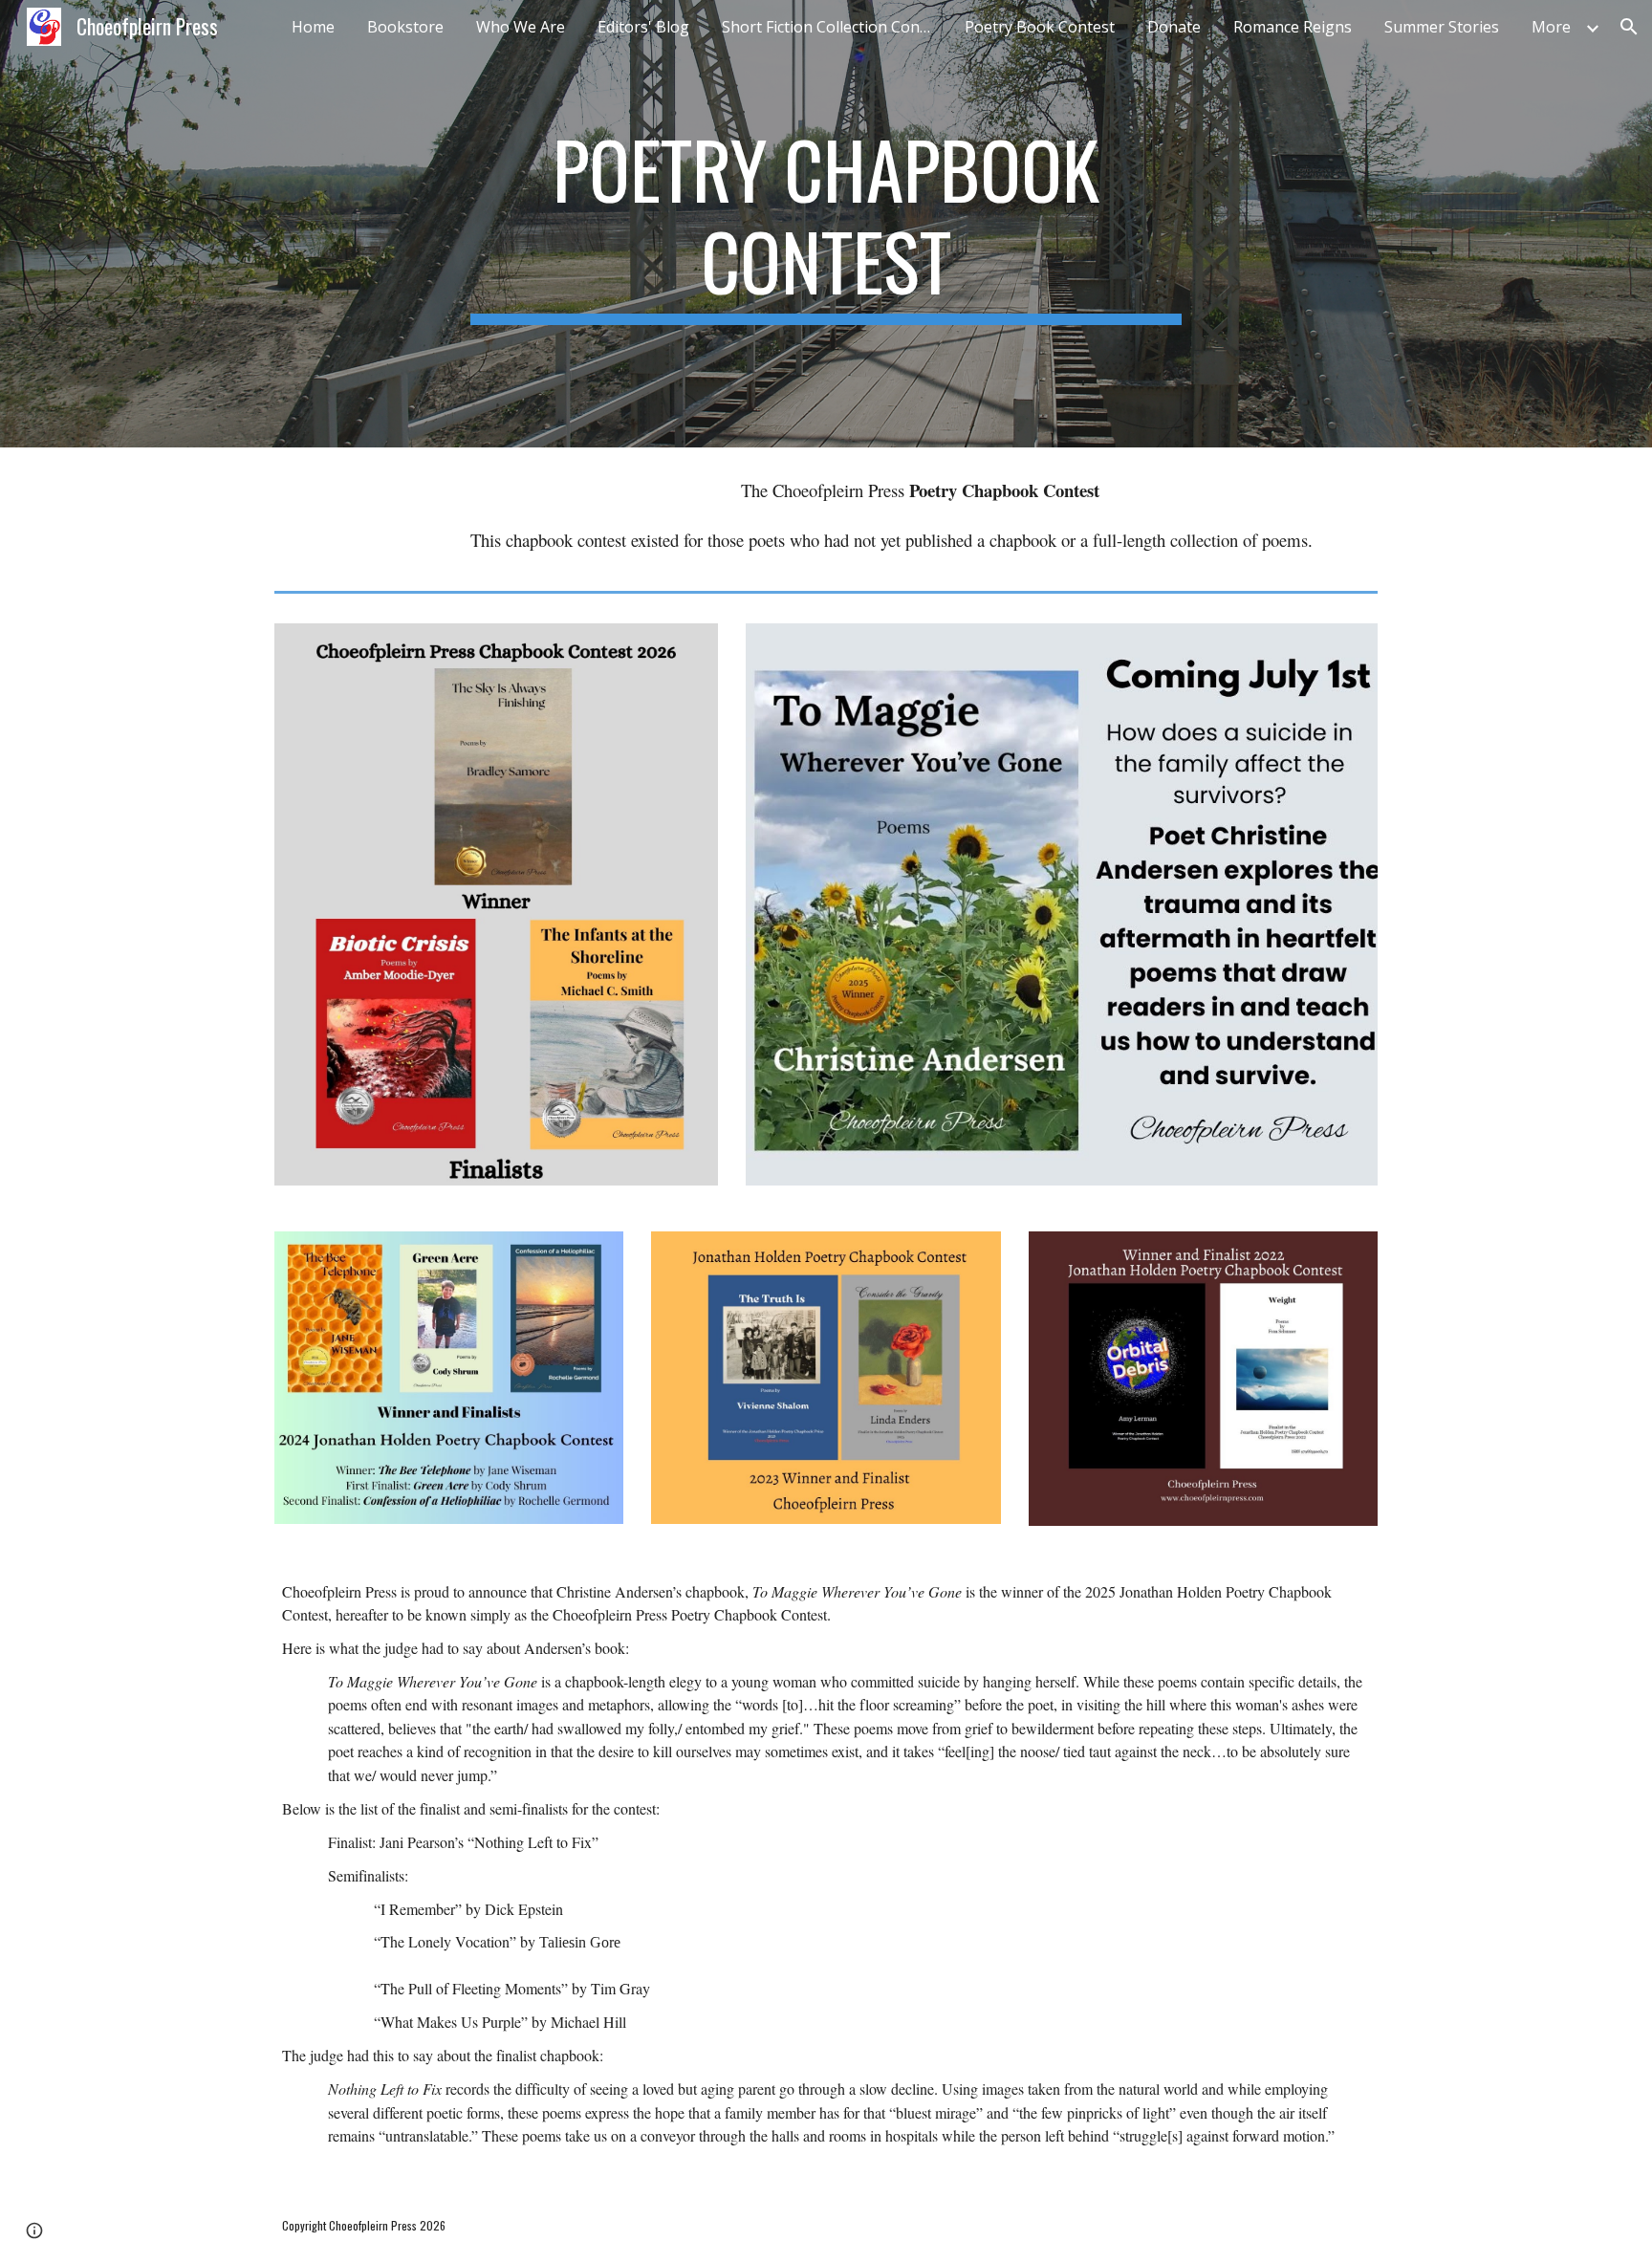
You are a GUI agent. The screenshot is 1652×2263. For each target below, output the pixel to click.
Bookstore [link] (405, 27)
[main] (826, 224)
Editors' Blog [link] (643, 27)
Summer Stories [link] (1442, 27)
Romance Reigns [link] (1293, 27)
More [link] (1551, 27)
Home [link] (313, 27)
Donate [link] (1174, 27)
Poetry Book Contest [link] (1040, 27)
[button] (1629, 27)
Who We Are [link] (521, 27)
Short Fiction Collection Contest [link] (832, 27)
